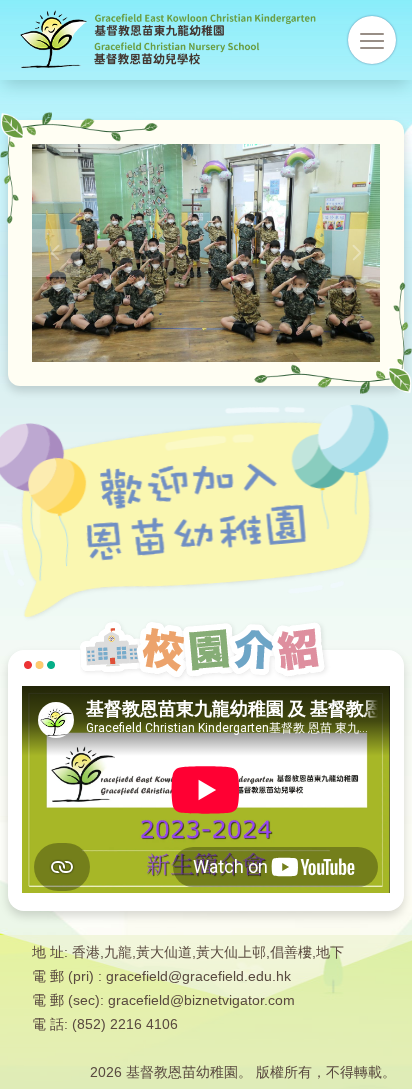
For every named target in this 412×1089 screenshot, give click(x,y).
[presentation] (56, 253)
